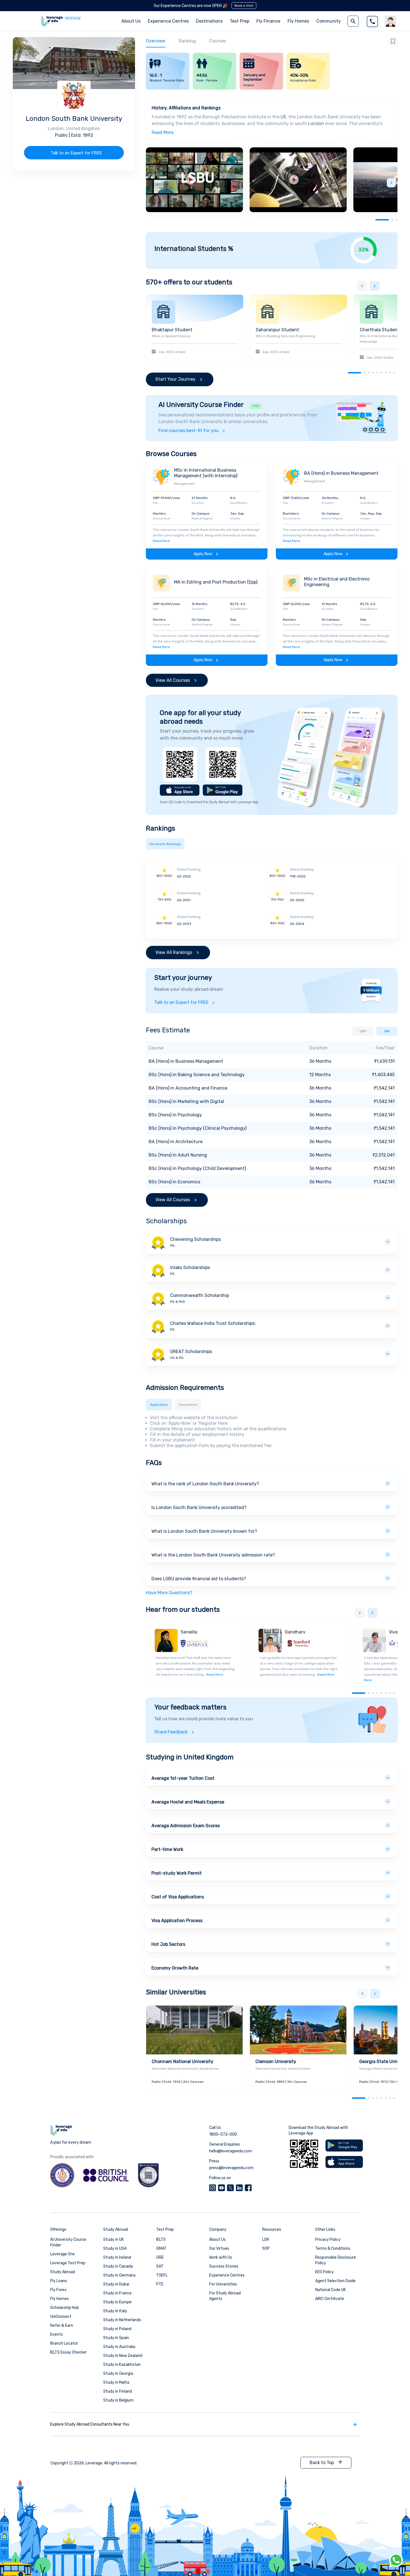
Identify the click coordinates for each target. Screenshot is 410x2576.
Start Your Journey (175, 379)
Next (391, 183)
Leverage (94, 2463)
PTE (160, 2284)
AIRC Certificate (330, 2299)
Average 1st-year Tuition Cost (183, 1778)
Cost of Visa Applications (178, 1897)
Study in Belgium (118, 2400)
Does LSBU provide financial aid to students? (199, 1579)
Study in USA (115, 2248)
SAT (160, 2266)
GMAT (161, 2248)
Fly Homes (298, 21)
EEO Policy (325, 2272)
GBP (363, 1031)
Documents (188, 1405)
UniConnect (61, 2317)
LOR (266, 2240)
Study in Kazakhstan (122, 2365)
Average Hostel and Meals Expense (188, 1802)
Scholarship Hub (65, 2308)
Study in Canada (118, 2266)
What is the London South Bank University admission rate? (213, 1555)
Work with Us (221, 2257)
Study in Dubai (116, 2284)
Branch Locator (64, 2343)
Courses (218, 41)
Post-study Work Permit (177, 1873)
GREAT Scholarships (191, 1351)
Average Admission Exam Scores (186, 1826)
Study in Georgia (118, 2374)
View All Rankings (174, 952)
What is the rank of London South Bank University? (205, 1484)
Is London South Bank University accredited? (199, 1508)
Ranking (187, 41)
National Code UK (331, 2290)
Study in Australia (119, 2347)
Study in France (117, 2293)
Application (159, 1405)
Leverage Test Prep (68, 2263)
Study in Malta (116, 2382)
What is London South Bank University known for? (204, 1531)
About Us (217, 2240)
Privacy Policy (328, 2240)
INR (387, 1031)
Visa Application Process (177, 1921)
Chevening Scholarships (196, 1239)
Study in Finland (118, 2391)
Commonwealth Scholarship (200, 1295)
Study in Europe (117, 2302)
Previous (362, 286)
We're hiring (73, 18)
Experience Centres (168, 21)
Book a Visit (244, 6)
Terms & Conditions (333, 2248)
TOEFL (162, 2275)
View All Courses (173, 680)
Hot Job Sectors (168, 1944)
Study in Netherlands (122, 2320)
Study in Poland (117, 2329)
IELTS (161, 2240)
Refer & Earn (62, 2326)
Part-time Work (167, 1849)
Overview (156, 41)
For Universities (223, 2284)
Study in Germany (120, 2275)
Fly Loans (59, 2281)
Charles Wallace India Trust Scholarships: (213, 1323)
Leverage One (62, 2254)
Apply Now (203, 554)
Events (57, 2334)
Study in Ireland (117, 2257)
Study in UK (114, 2240)
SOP (266, 2248)
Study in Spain (116, 2338)
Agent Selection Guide (335, 2281)
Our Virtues (219, 2248)
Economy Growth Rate (175, 1968)
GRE (160, 2257)
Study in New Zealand (123, 2356)
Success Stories (224, 2266)
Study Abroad (63, 2272)
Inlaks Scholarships (190, 1267)
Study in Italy (115, 2311)
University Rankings (165, 844)
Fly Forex (58, 2290)
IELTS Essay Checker (68, 2352)
